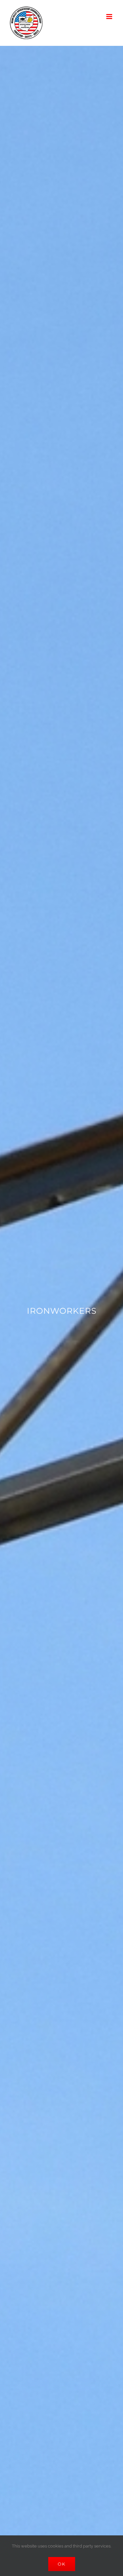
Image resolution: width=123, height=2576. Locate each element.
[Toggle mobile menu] (110, 17)
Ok (62, 2564)
